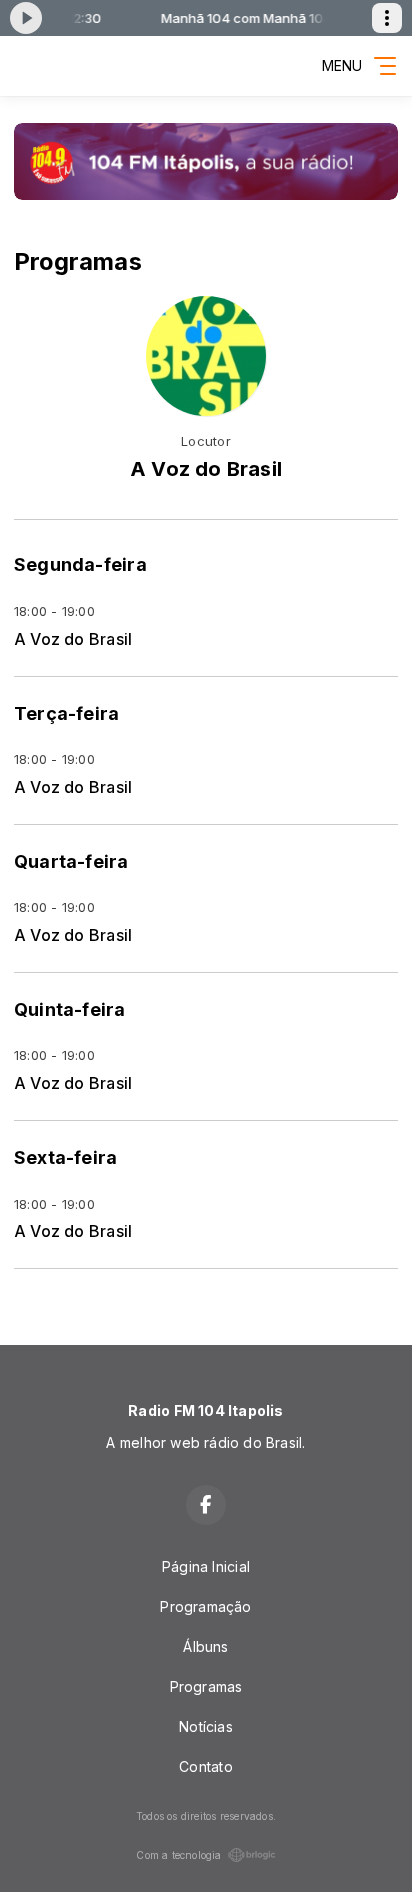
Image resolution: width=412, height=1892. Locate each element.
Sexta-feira (65, 1157)
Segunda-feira (80, 564)
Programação (205, 1606)
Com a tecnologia (178, 1855)
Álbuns (205, 1646)
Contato (205, 1766)
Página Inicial (206, 1566)
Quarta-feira (71, 861)
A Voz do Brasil (73, 639)
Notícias (206, 1726)
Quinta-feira (70, 1009)
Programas (206, 1686)
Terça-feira (66, 713)
